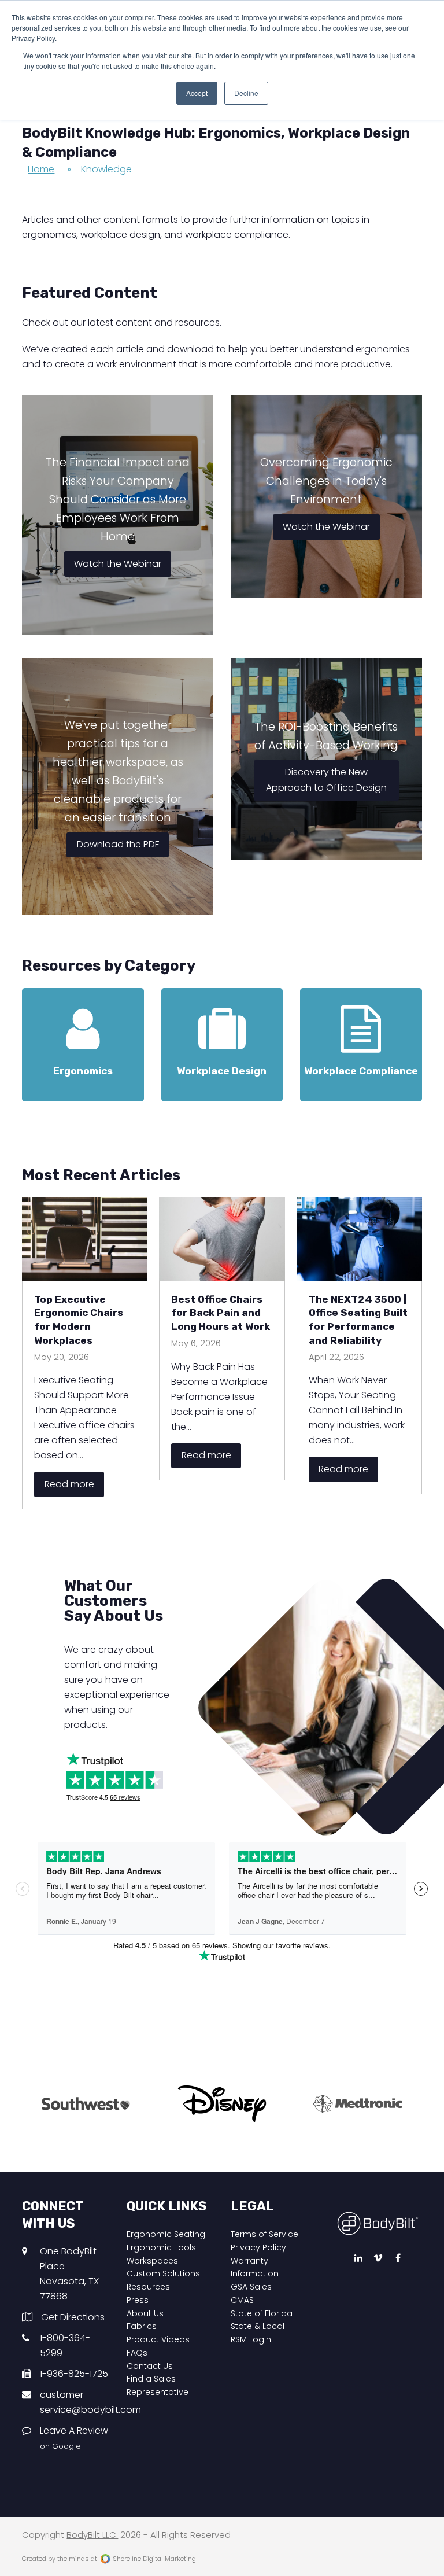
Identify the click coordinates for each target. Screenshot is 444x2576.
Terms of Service (264, 2234)
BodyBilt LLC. (92, 2535)
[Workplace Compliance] (361, 1043)
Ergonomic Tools (161, 2247)
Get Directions (73, 2317)
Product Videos (158, 2339)
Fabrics (142, 2326)
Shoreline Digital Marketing (153, 2559)
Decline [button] (246, 93)
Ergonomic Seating (166, 2234)
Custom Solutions (163, 2273)
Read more (69, 1484)
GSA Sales (251, 2287)
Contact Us (150, 2366)
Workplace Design (222, 1071)
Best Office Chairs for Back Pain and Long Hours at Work (221, 1313)
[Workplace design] (222, 1043)
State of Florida (262, 2313)
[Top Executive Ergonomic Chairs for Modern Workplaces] (85, 1238)
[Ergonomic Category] (83, 1043)
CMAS (242, 2300)
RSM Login (251, 2339)
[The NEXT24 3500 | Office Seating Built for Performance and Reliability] (359, 1238)
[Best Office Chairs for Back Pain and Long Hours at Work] (222, 1238)
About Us (145, 2313)
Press (138, 2300)
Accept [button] (197, 93)
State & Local (258, 2326)
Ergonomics (83, 1071)
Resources (148, 2287)
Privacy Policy (258, 2247)
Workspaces (152, 2261)
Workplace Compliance (361, 1071)
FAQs (137, 2353)
